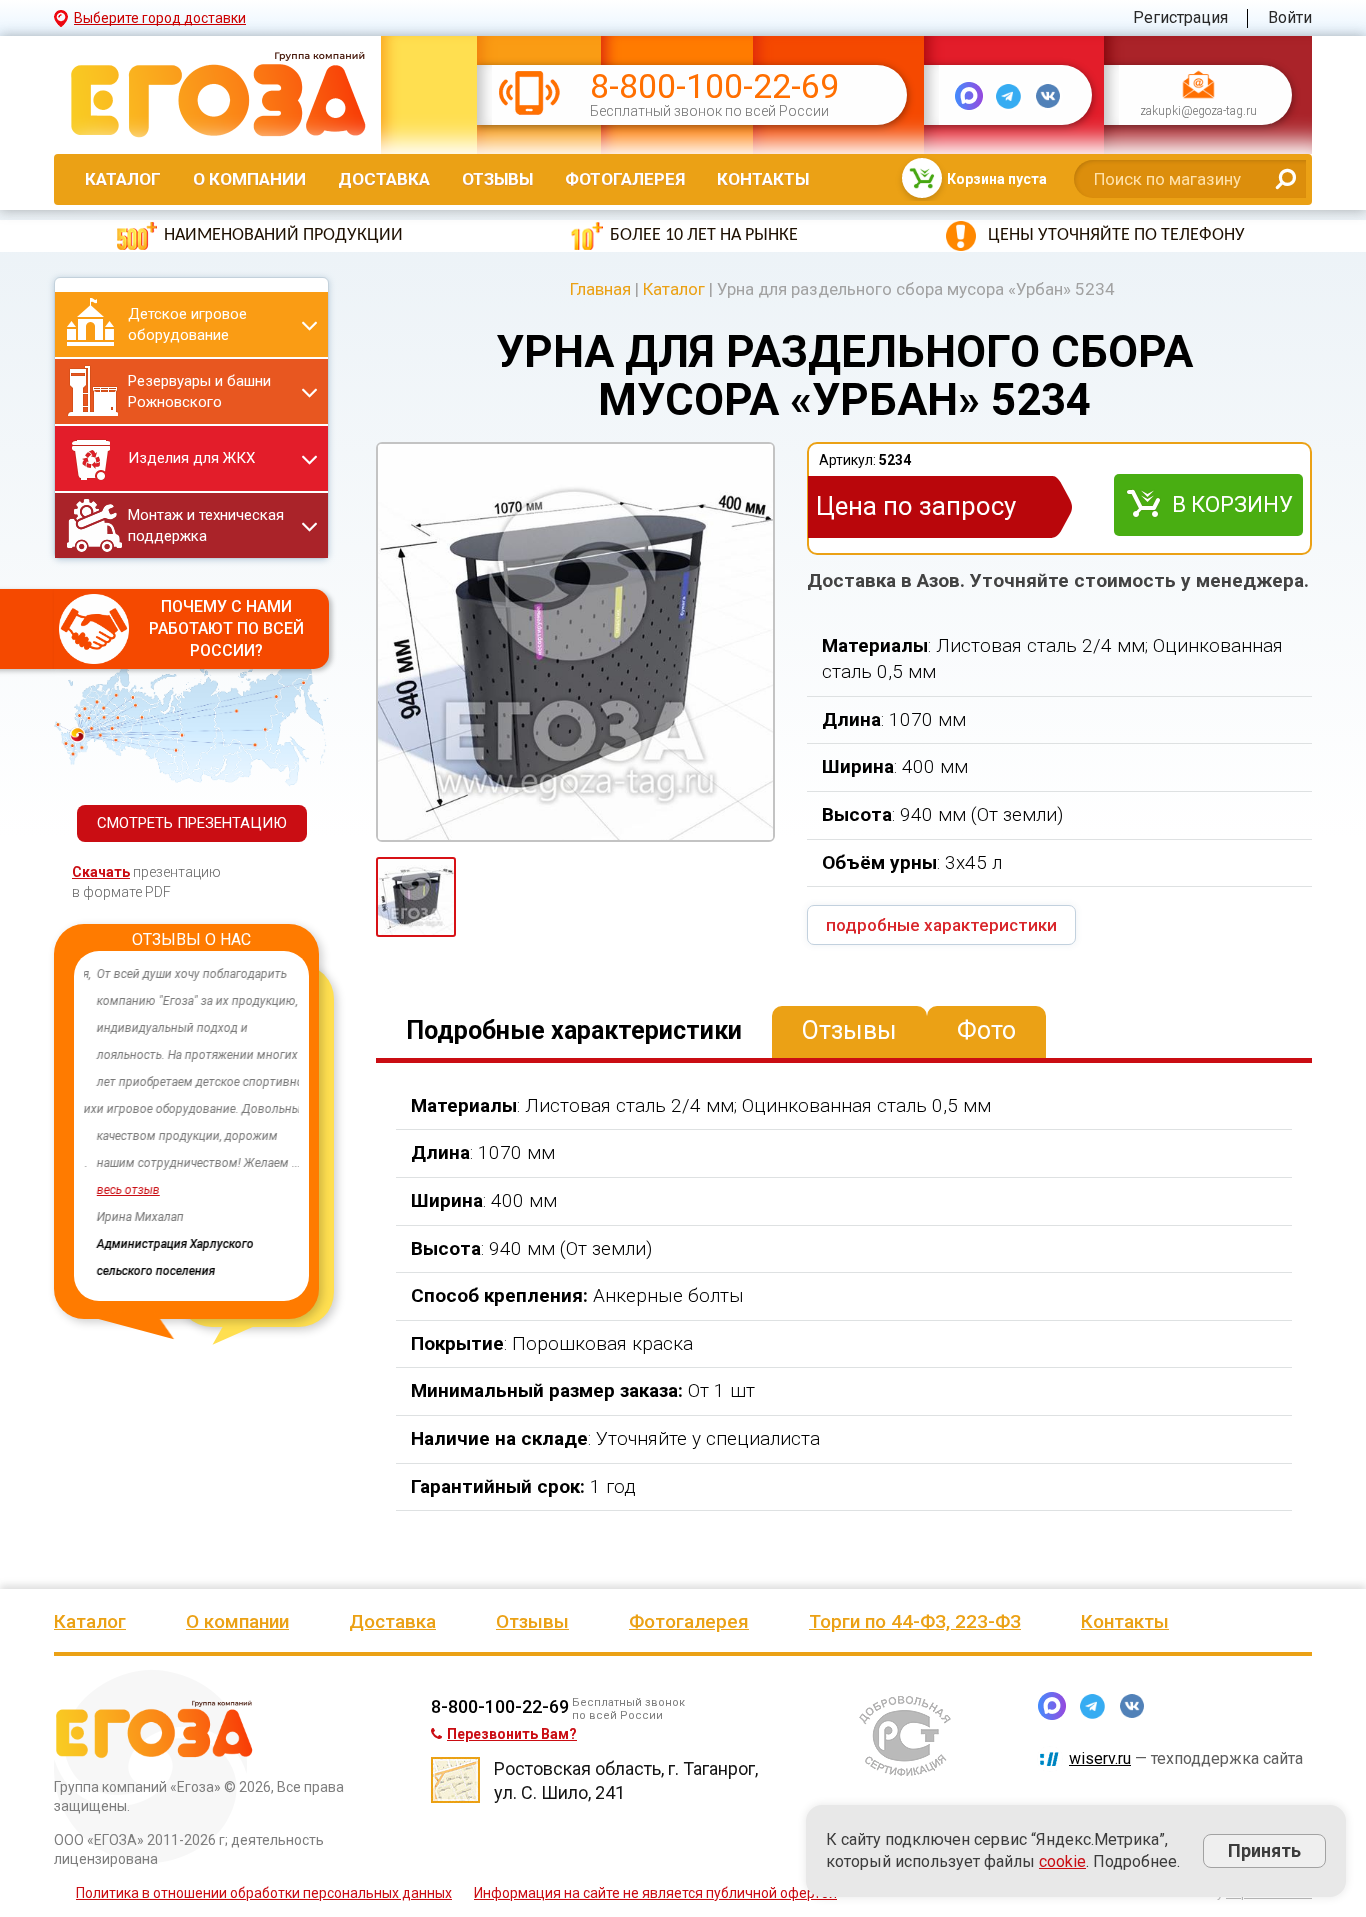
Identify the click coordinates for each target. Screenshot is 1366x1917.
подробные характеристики (941, 925)
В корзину (1232, 504)
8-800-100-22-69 (714, 86)
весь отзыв (115, 1190)
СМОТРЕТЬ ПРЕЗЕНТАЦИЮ (192, 823)
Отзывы (497, 179)
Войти (1290, 17)
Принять (1264, 1850)
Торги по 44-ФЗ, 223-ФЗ (915, 1621)
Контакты (763, 179)
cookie (1062, 1861)
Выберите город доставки (160, 18)
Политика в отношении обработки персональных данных (264, 1893)
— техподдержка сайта (1186, 1758)
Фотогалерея (625, 179)
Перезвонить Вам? (512, 1734)
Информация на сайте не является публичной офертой (655, 1893)
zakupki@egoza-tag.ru (1198, 112)
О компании (249, 179)
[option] (191, 1123)
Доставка (384, 179)
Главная (600, 289)
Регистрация (1180, 17)
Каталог (123, 179)
